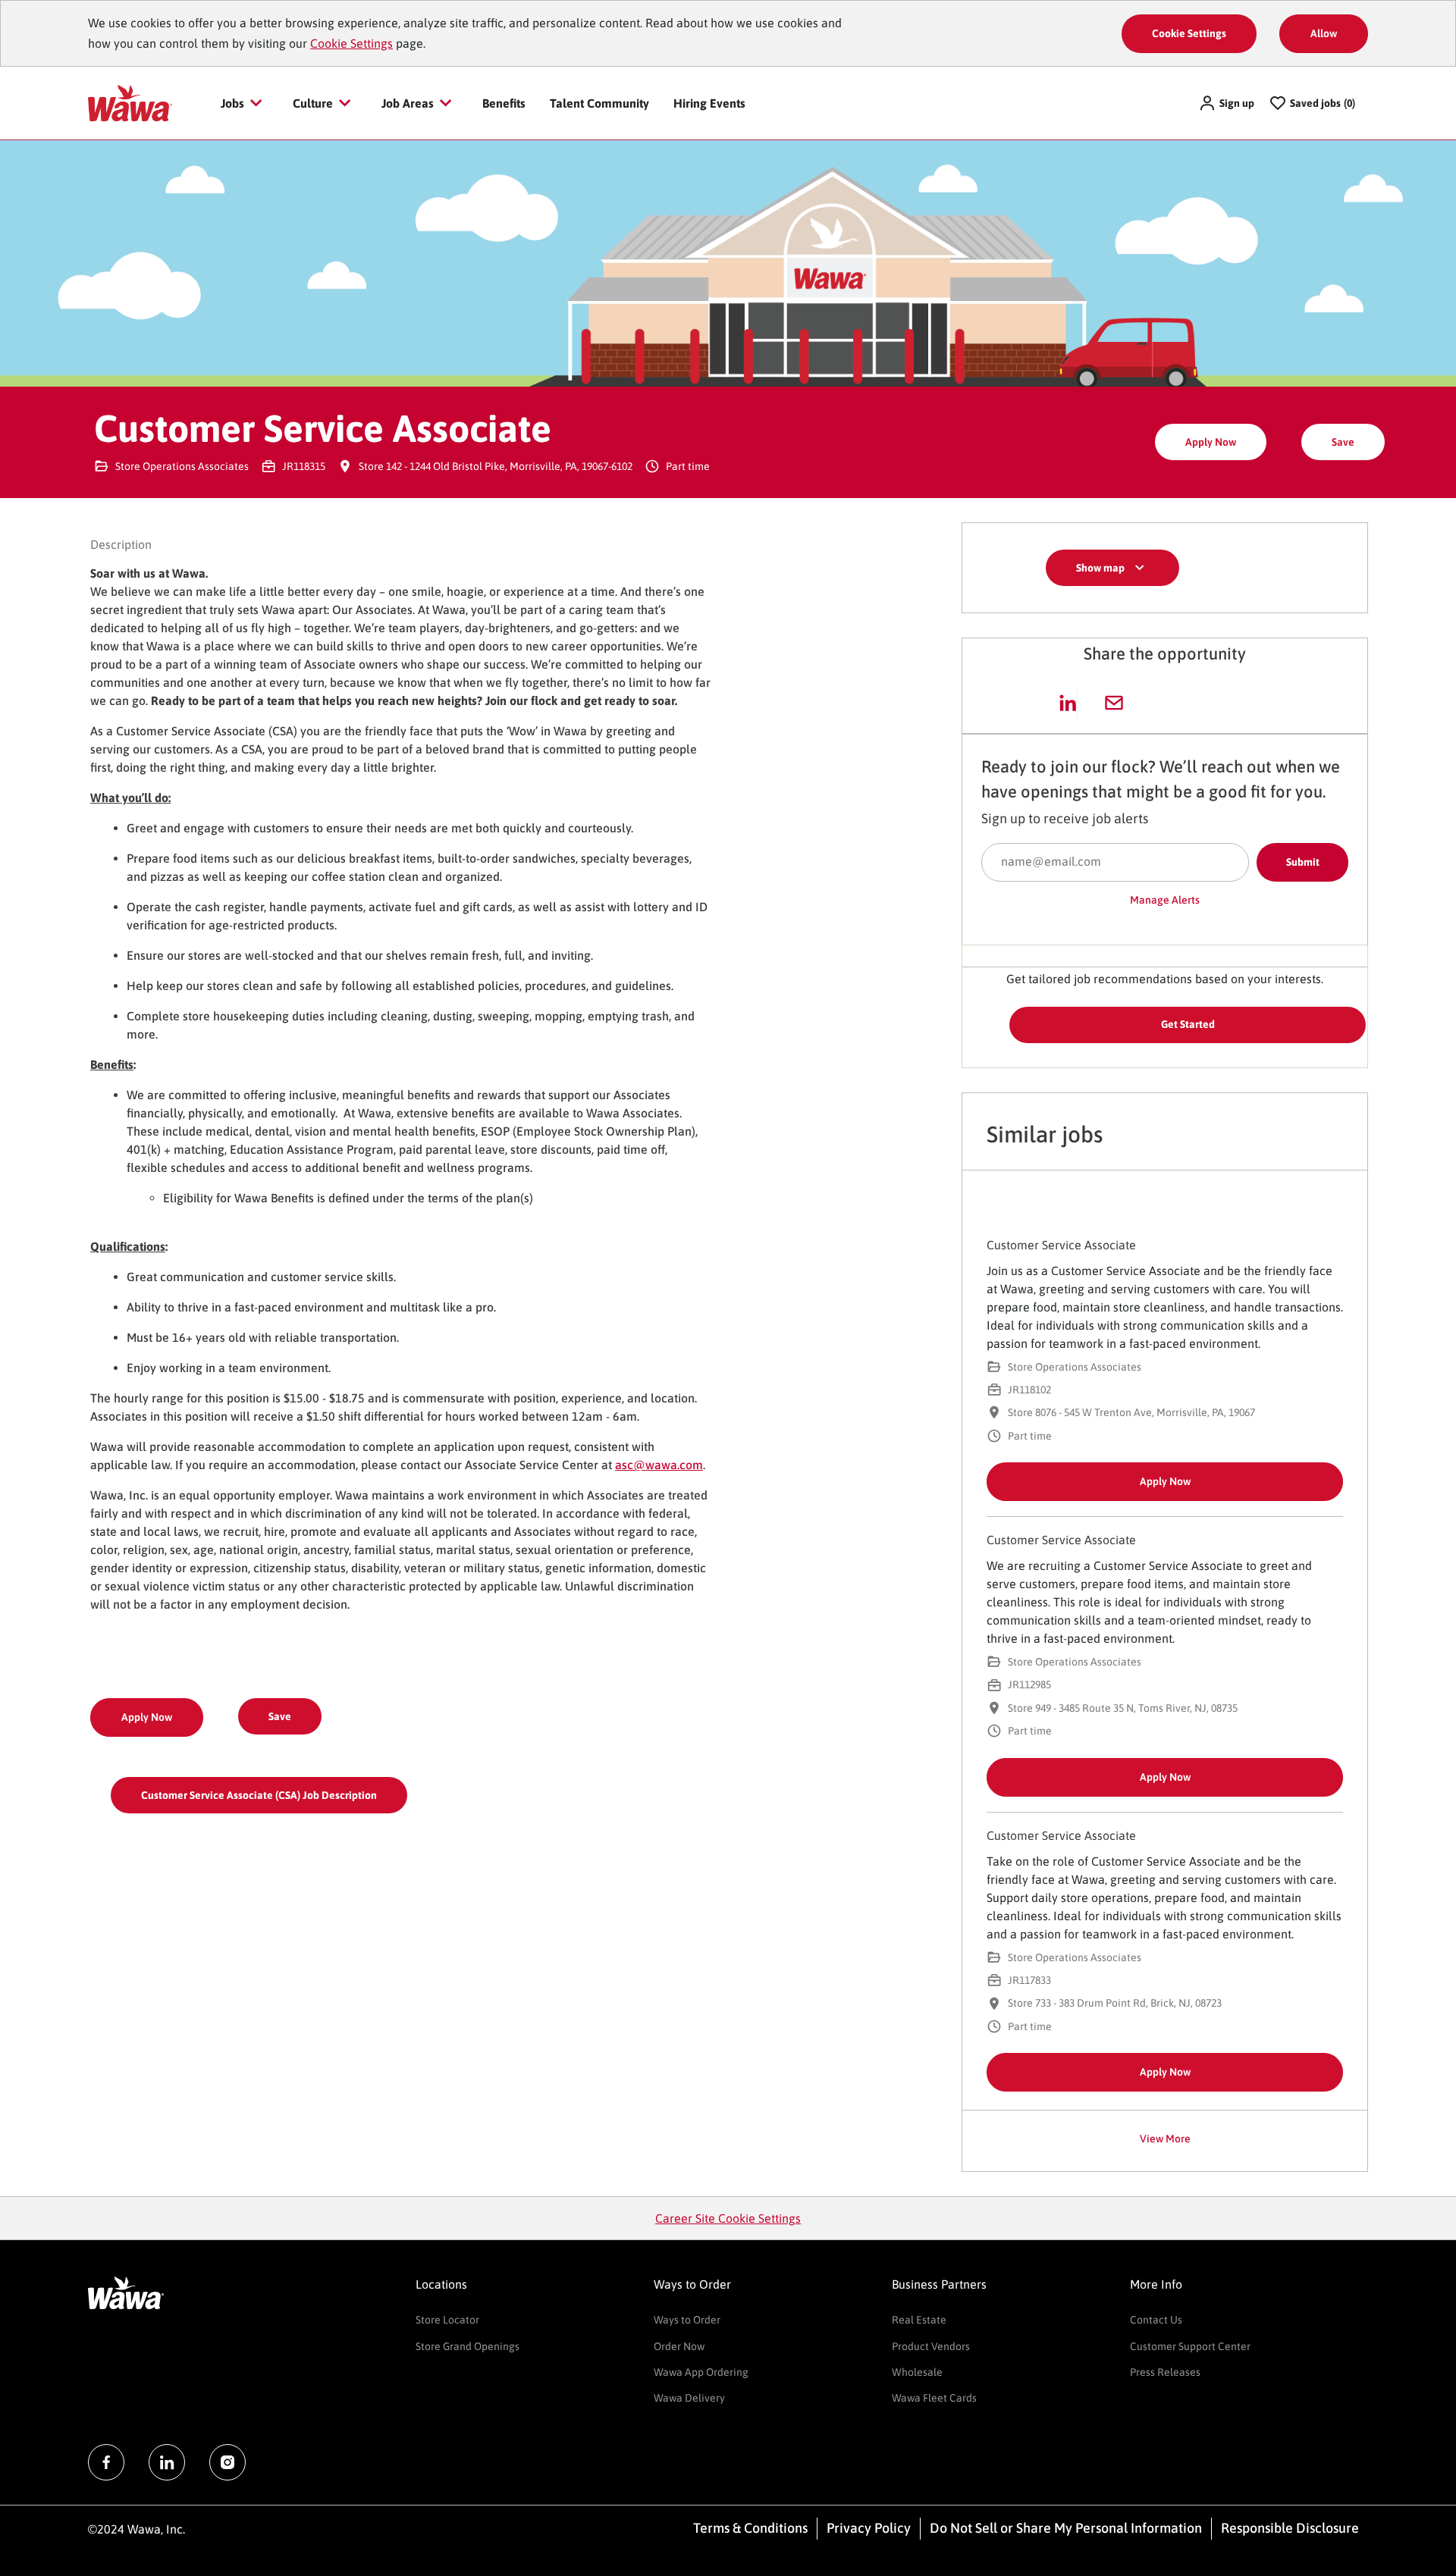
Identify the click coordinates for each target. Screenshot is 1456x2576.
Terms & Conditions (750, 2528)
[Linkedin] (167, 2462)
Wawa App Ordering (701, 2372)
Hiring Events (709, 103)
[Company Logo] (130, 102)
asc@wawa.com (659, 1465)
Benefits (504, 103)
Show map (1100, 568)
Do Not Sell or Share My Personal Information (1066, 2528)
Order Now (679, 2346)
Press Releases (1165, 2372)
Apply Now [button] (147, 1717)
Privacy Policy (869, 2528)
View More (1165, 2139)
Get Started (1188, 1024)
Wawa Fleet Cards (934, 2398)
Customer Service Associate (1061, 1245)
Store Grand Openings (468, 2346)
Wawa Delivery (689, 2398)
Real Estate (919, 2320)
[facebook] (106, 2462)
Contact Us (1156, 2320)
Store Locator (447, 2320)
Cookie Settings (351, 43)
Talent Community (599, 103)
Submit (1303, 862)
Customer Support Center (1190, 2346)
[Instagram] (227, 2462)
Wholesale (917, 2372)
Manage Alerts (1165, 900)
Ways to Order (687, 2320)
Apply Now (1211, 442)
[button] (1226, 103)
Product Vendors (931, 2346)
